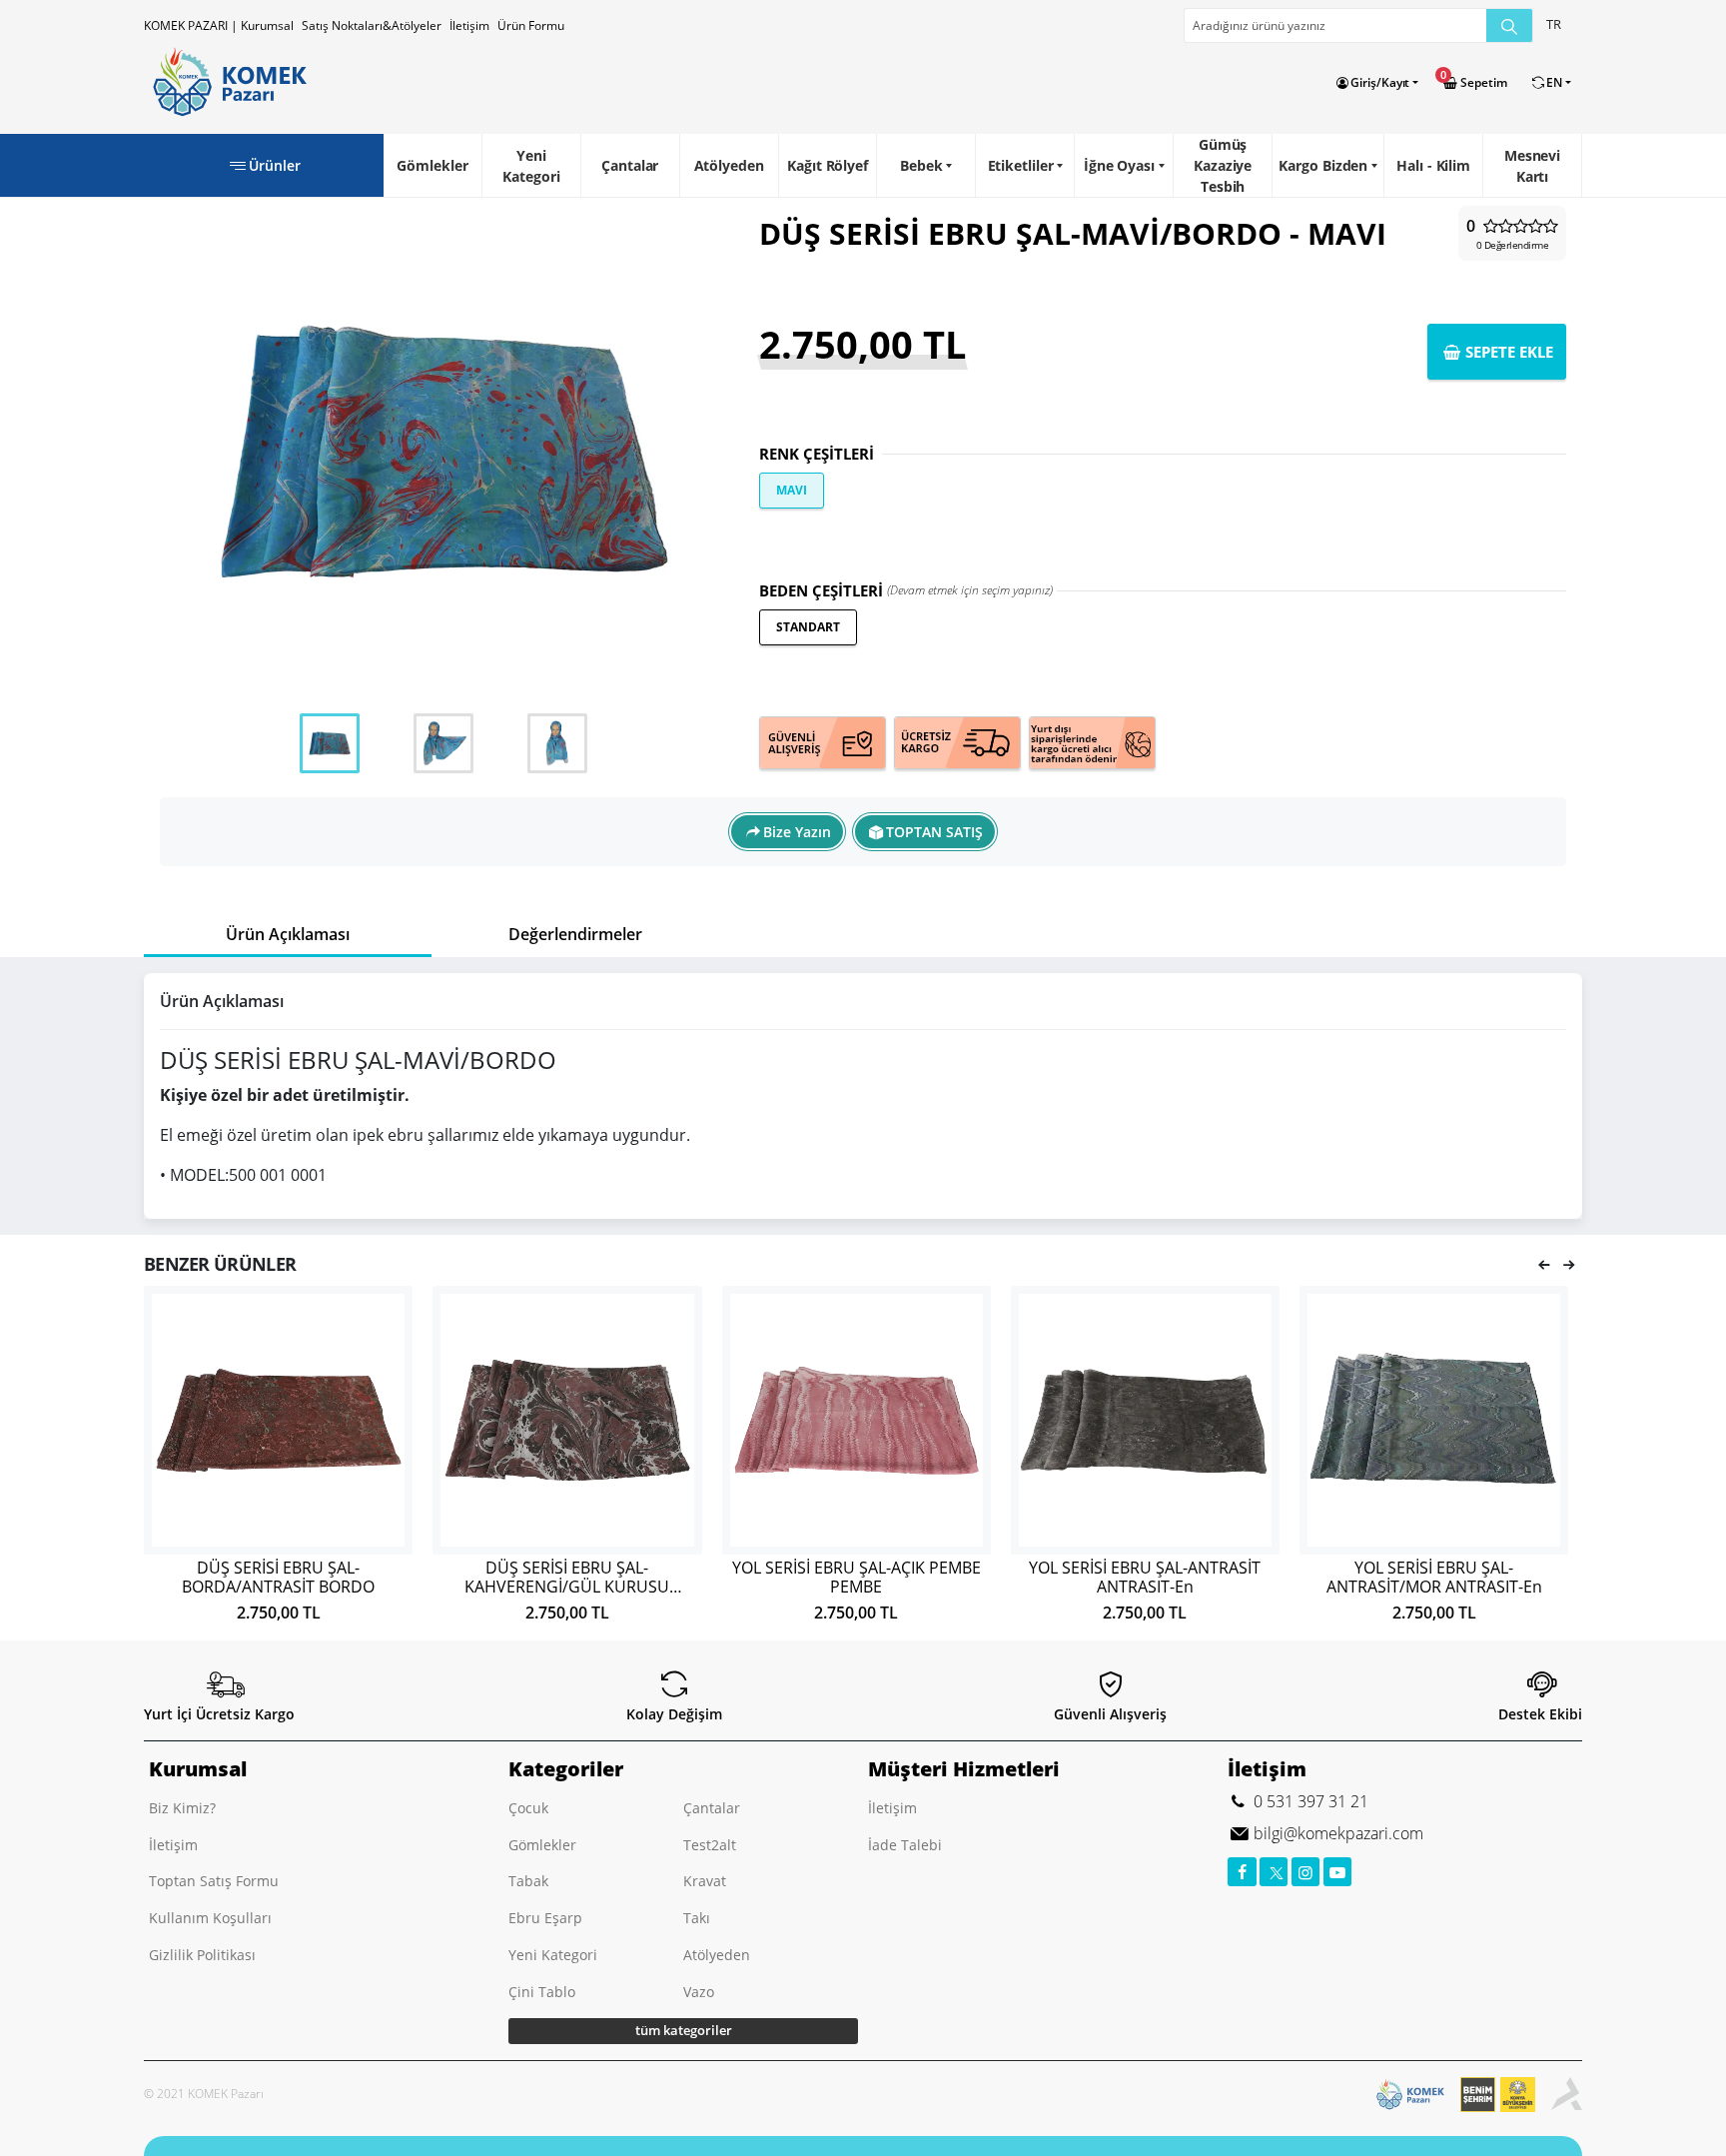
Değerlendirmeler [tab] (575, 934)
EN (1554, 82)
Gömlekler (432, 165)
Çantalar (630, 165)
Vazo (699, 1992)
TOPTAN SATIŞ (934, 832)
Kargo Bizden (1323, 165)
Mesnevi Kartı (1532, 166)
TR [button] (1554, 24)
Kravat (705, 1881)
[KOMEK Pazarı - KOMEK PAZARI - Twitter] (1274, 1872)
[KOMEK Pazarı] (225, 82)
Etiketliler (1021, 165)
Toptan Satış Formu (214, 1881)
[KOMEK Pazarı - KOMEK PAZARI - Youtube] (1338, 1872)
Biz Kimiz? (182, 1808)
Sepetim (1483, 82)
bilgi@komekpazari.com (1336, 1833)
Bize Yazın (797, 832)
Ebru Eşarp (545, 1918)
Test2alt (710, 1845)
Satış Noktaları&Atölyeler (372, 25)
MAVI (792, 490)
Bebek (921, 165)
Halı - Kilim (1433, 165)
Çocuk (528, 1808)
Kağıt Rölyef (828, 165)
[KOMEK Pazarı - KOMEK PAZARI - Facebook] (1242, 1872)
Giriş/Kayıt (1380, 82)
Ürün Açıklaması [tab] (288, 934)
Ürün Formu (531, 25)
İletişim (469, 25)
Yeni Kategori (531, 166)
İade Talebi (905, 1845)
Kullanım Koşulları (210, 1918)
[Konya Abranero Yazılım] (1567, 2095)
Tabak (528, 1881)
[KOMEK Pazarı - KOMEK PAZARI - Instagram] (1306, 1872)
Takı (697, 1918)
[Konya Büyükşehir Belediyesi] (1506, 2095)
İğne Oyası (1119, 165)
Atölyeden (729, 165)
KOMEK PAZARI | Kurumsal (219, 25)
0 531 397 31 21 (1309, 1801)
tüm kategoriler (684, 2030)
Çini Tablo (542, 1992)
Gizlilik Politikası (202, 1955)
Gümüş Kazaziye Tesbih (1223, 165)
